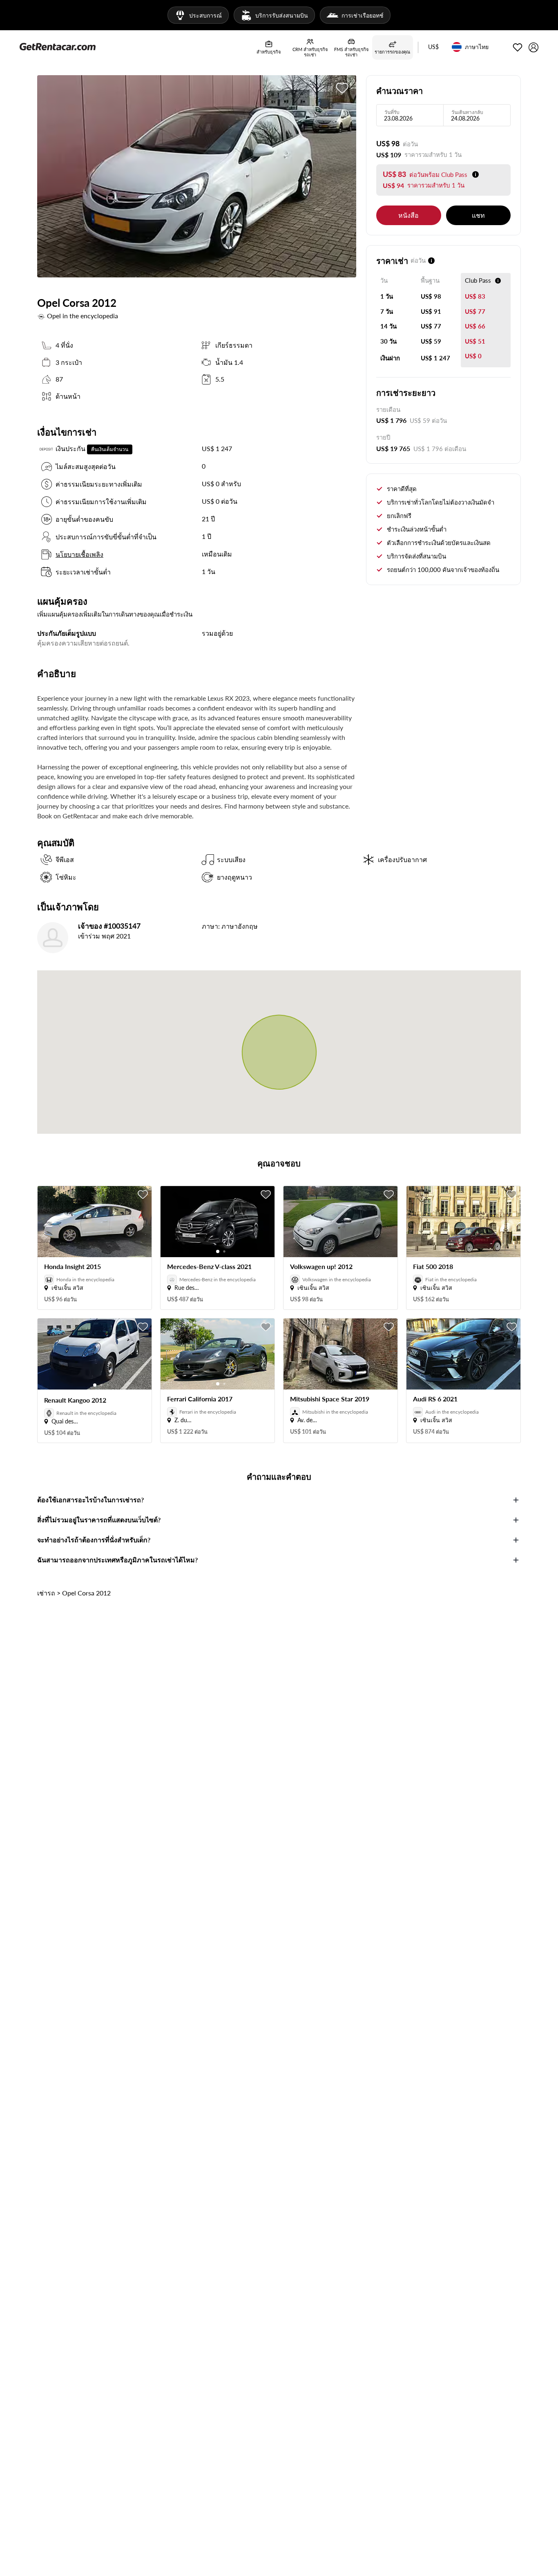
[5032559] (342, 88)
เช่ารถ (46, 1593)
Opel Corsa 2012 (86, 1593)
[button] (433, 47)
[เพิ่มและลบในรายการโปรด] (143, 1195)
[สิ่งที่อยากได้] (518, 47)
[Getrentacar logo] (58, 46)
